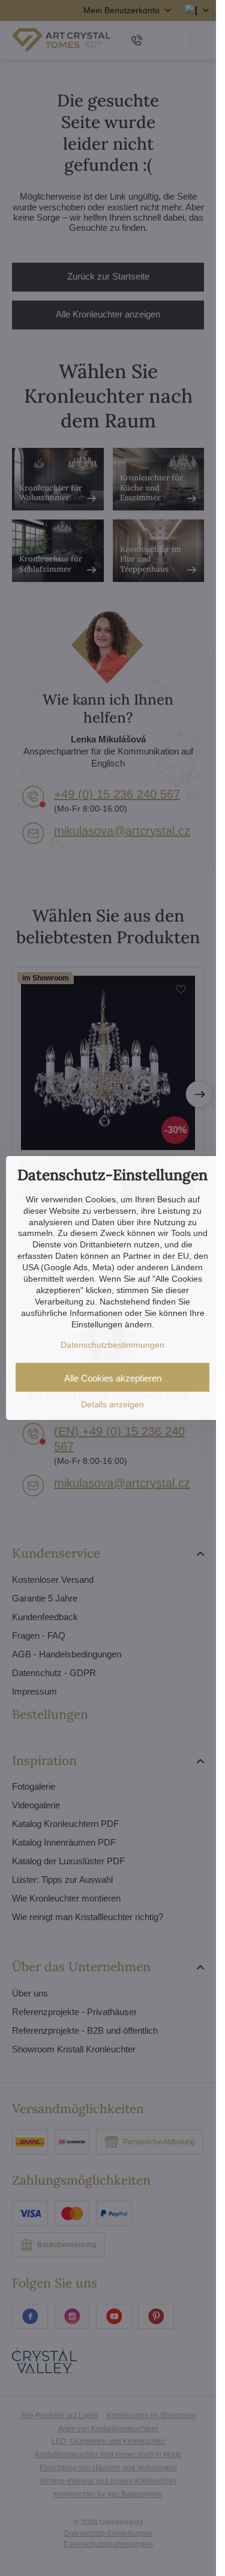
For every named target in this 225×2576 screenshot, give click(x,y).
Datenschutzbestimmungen (112, 1345)
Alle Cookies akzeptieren (113, 1378)
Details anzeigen (112, 1404)
